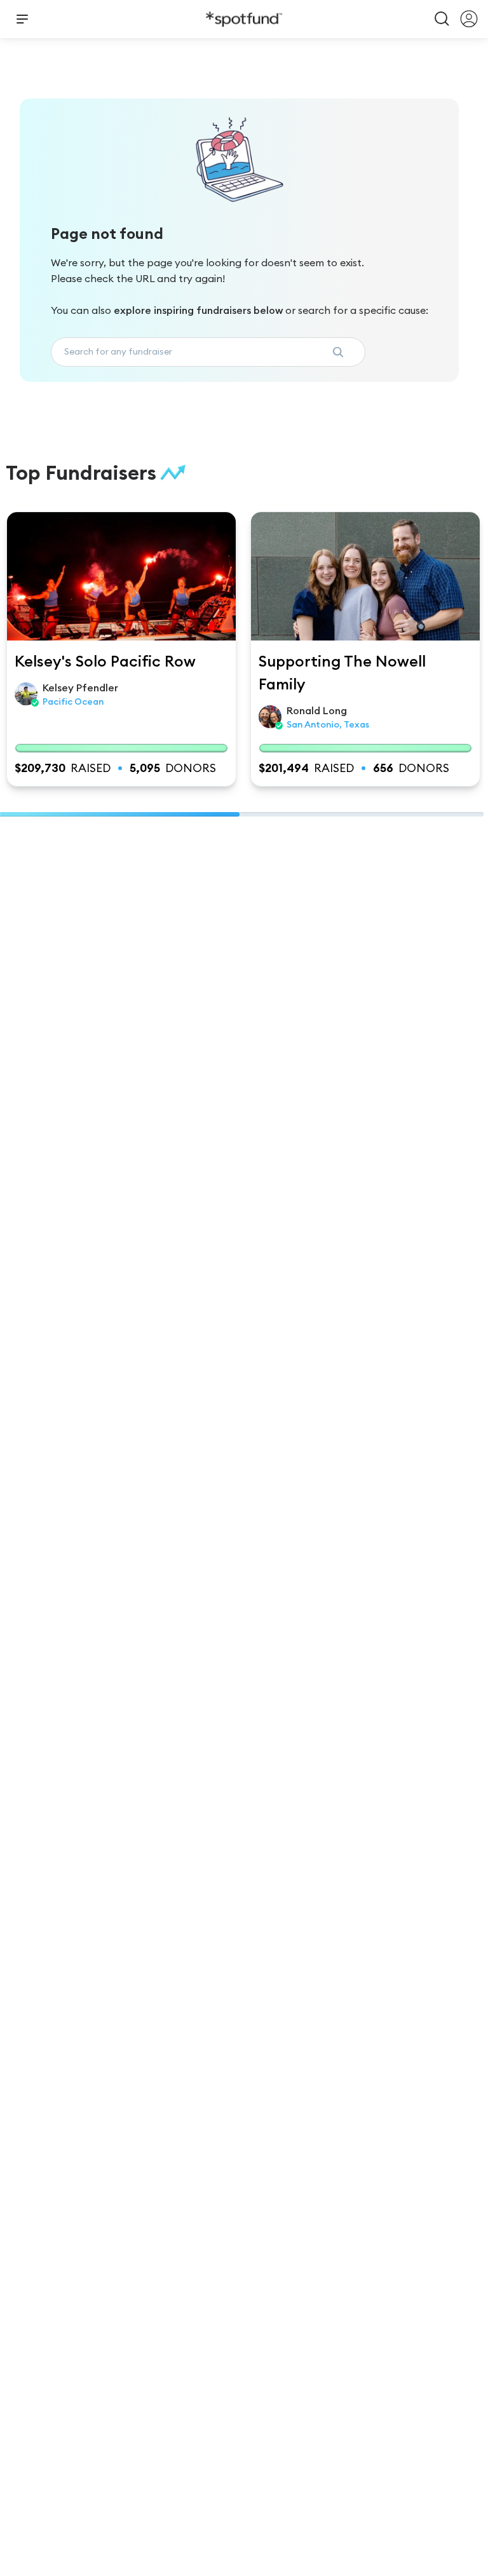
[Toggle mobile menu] (22, 19)
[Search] (442, 19)
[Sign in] (469, 19)
